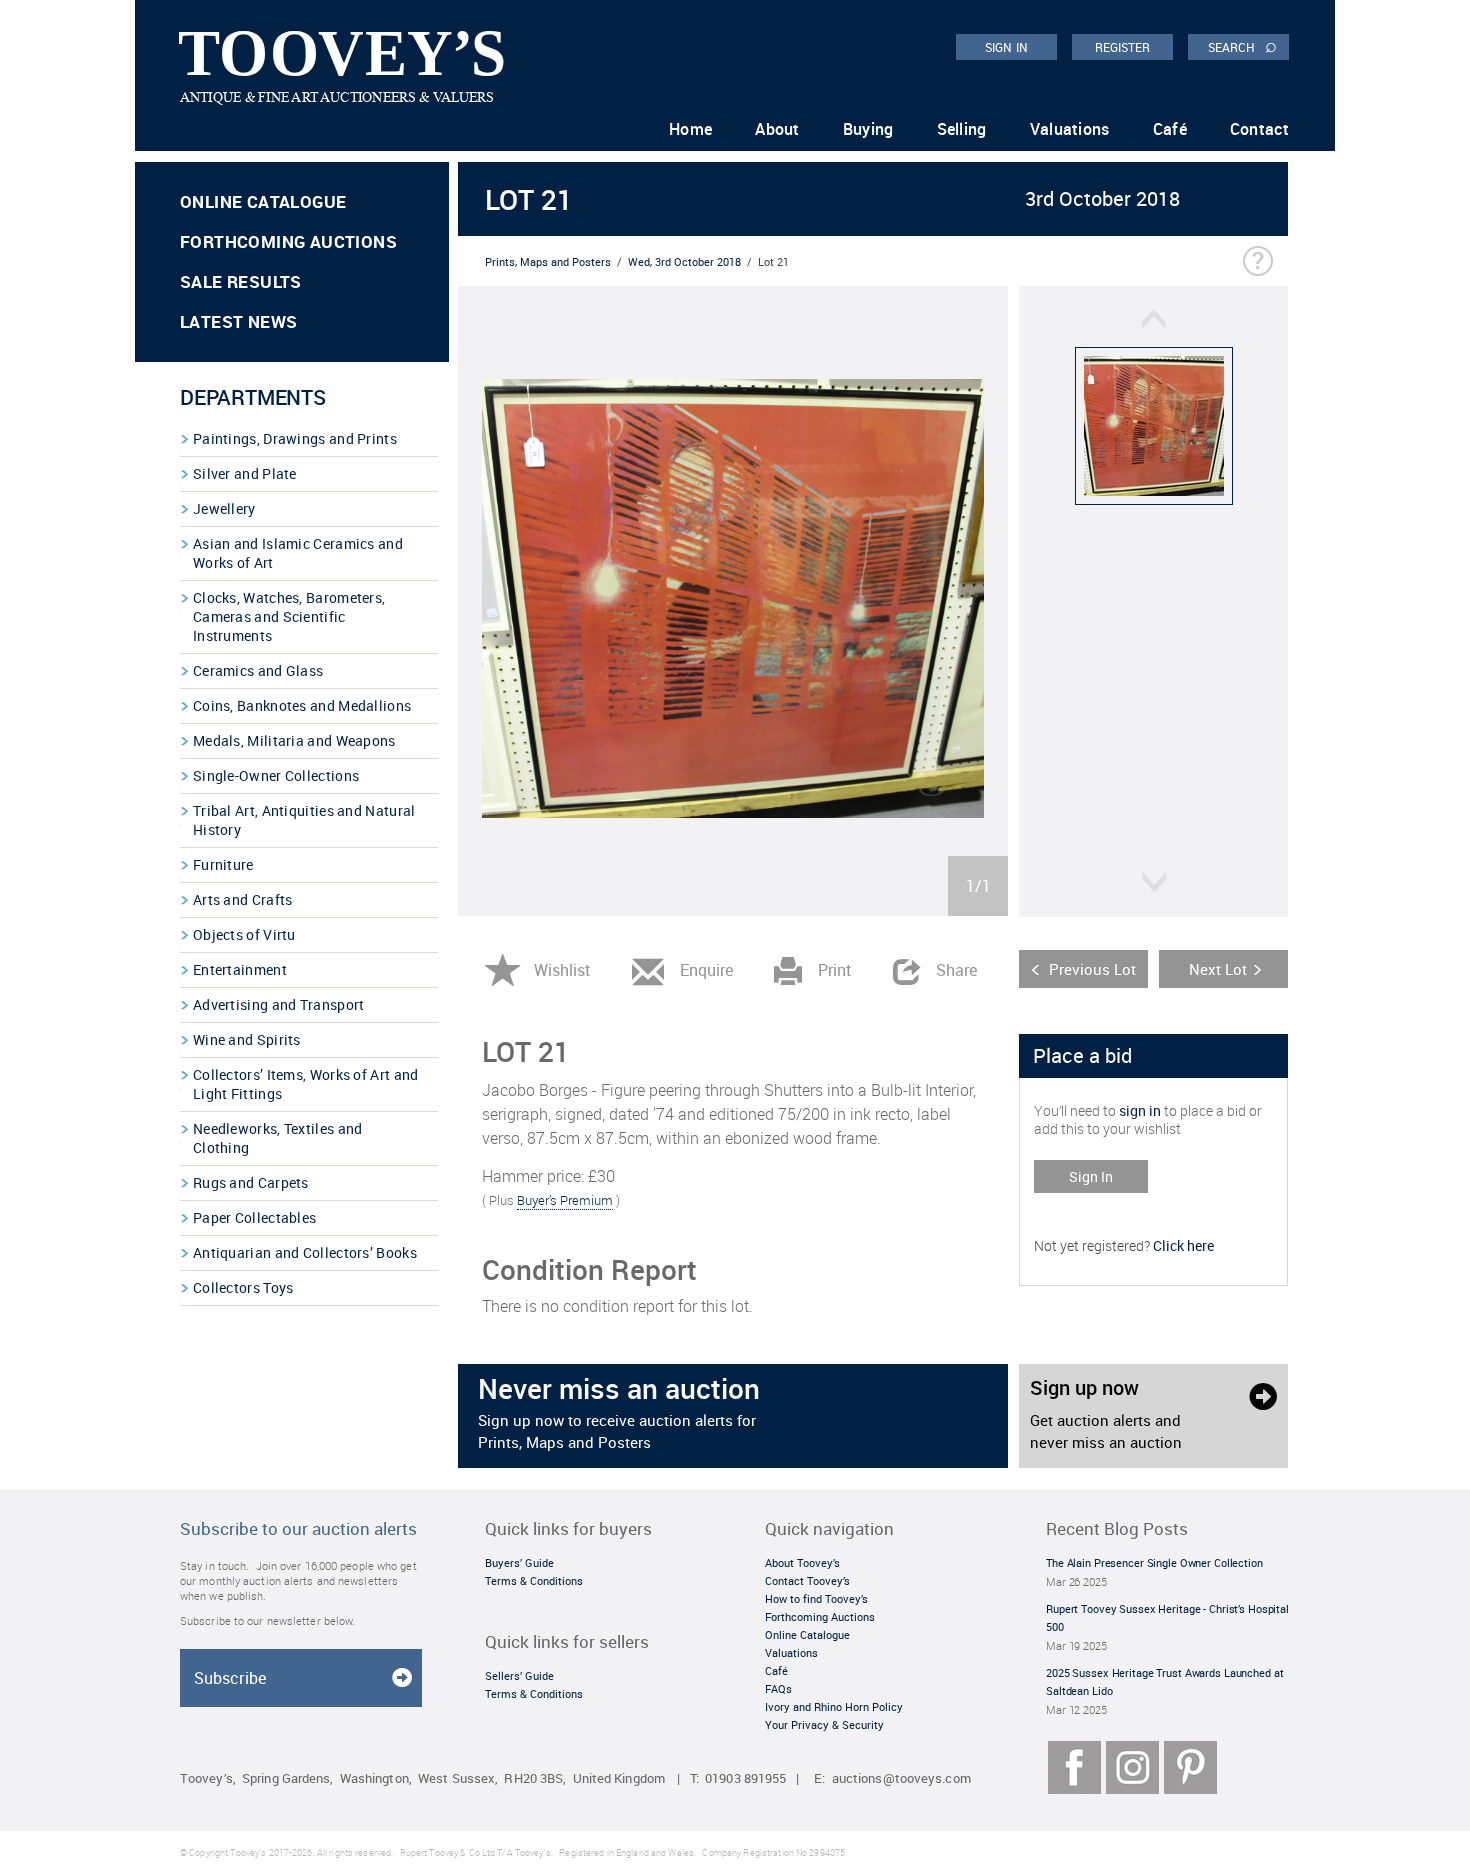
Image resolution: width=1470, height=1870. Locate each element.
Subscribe (230, 1678)
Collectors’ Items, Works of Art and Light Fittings (306, 1084)
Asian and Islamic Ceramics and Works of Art (298, 553)
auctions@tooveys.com (901, 1778)
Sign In (1091, 1176)
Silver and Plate (245, 473)
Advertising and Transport (279, 1004)
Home (690, 129)
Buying (868, 129)
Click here (1183, 1245)
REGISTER (1123, 47)
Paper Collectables (254, 1217)
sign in (1140, 1110)
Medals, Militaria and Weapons (294, 740)
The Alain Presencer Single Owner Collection (1154, 1562)
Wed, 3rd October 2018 (684, 261)
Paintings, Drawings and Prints (295, 438)
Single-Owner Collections (276, 775)
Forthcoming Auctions (288, 241)
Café (1170, 129)
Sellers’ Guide (519, 1675)
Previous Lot (1092, 969)
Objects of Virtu (244, 934)
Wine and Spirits (247, 1039)
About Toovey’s (802, 1562)
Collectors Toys (243, 1287)
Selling (962, 129)
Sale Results (241, 281)
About (777, 129)
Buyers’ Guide (519, 1562)
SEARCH (1242, 46)
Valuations (1070, 129)
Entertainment (240, 969)
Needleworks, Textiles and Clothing (278, 1138)
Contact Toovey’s (807, 1580)
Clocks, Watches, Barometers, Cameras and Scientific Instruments (289, 616)
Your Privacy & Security (824, 1724)
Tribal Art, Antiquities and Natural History (304, 820)
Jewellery (224, 508)
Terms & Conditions (534, 1580)
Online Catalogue (263, 201)
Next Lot (1218, 969)
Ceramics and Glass (258, 670)
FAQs (778, 1688)
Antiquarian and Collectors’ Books (305, 1252)
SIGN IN (1006, 47)
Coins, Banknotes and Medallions (302, 705)
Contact (1259, 129)
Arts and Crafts (243, 899)
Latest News (238, 321)
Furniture (223, 864)
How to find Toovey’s (816, 1598)
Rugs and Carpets (251, 1182)
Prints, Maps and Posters (548, 261)
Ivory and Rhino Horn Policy (834, 1706)
